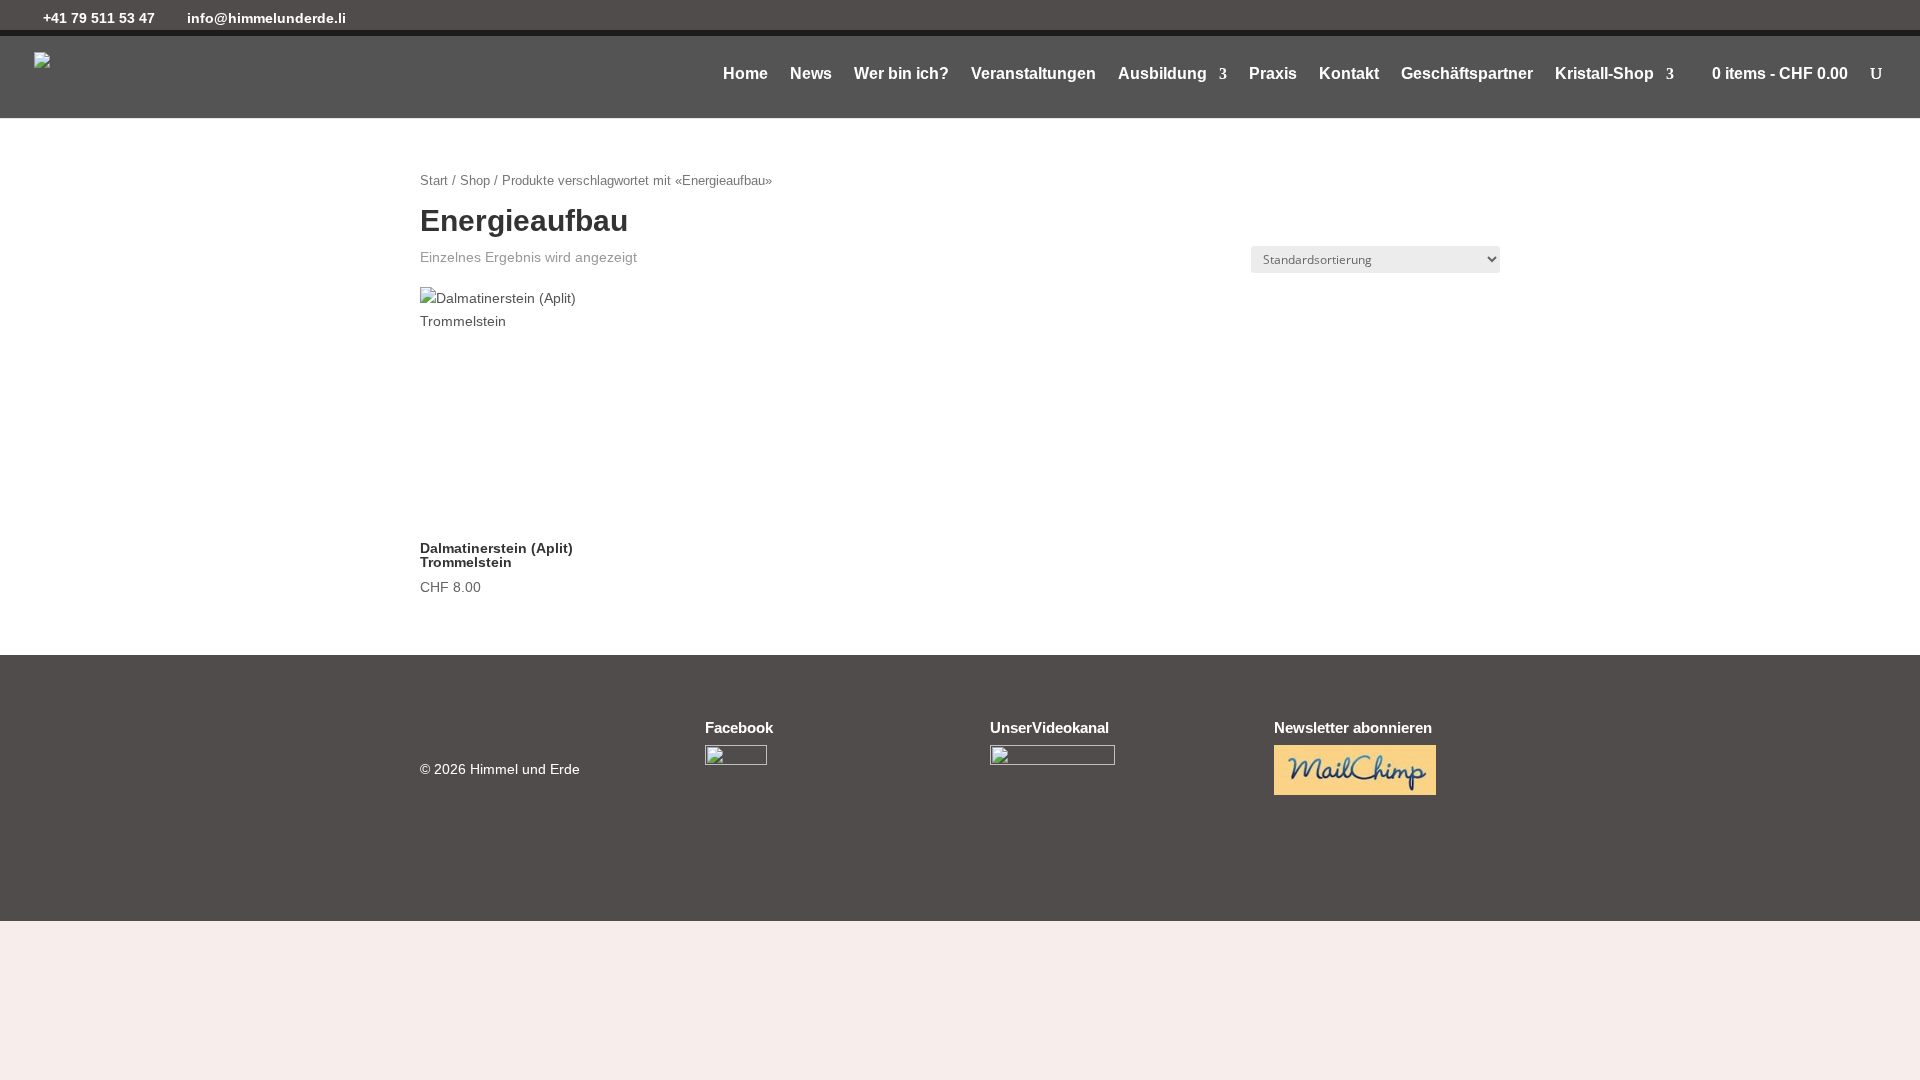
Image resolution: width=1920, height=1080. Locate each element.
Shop (475, 180)
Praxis (1273, 74)
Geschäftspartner (1467, 74)
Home (745, 74)
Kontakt (1349, 74)
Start (434, 180)
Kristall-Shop (1604, 74)
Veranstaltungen (1033, 74)
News (811, 74)
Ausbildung (1162, 74)
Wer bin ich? (901, 74)
